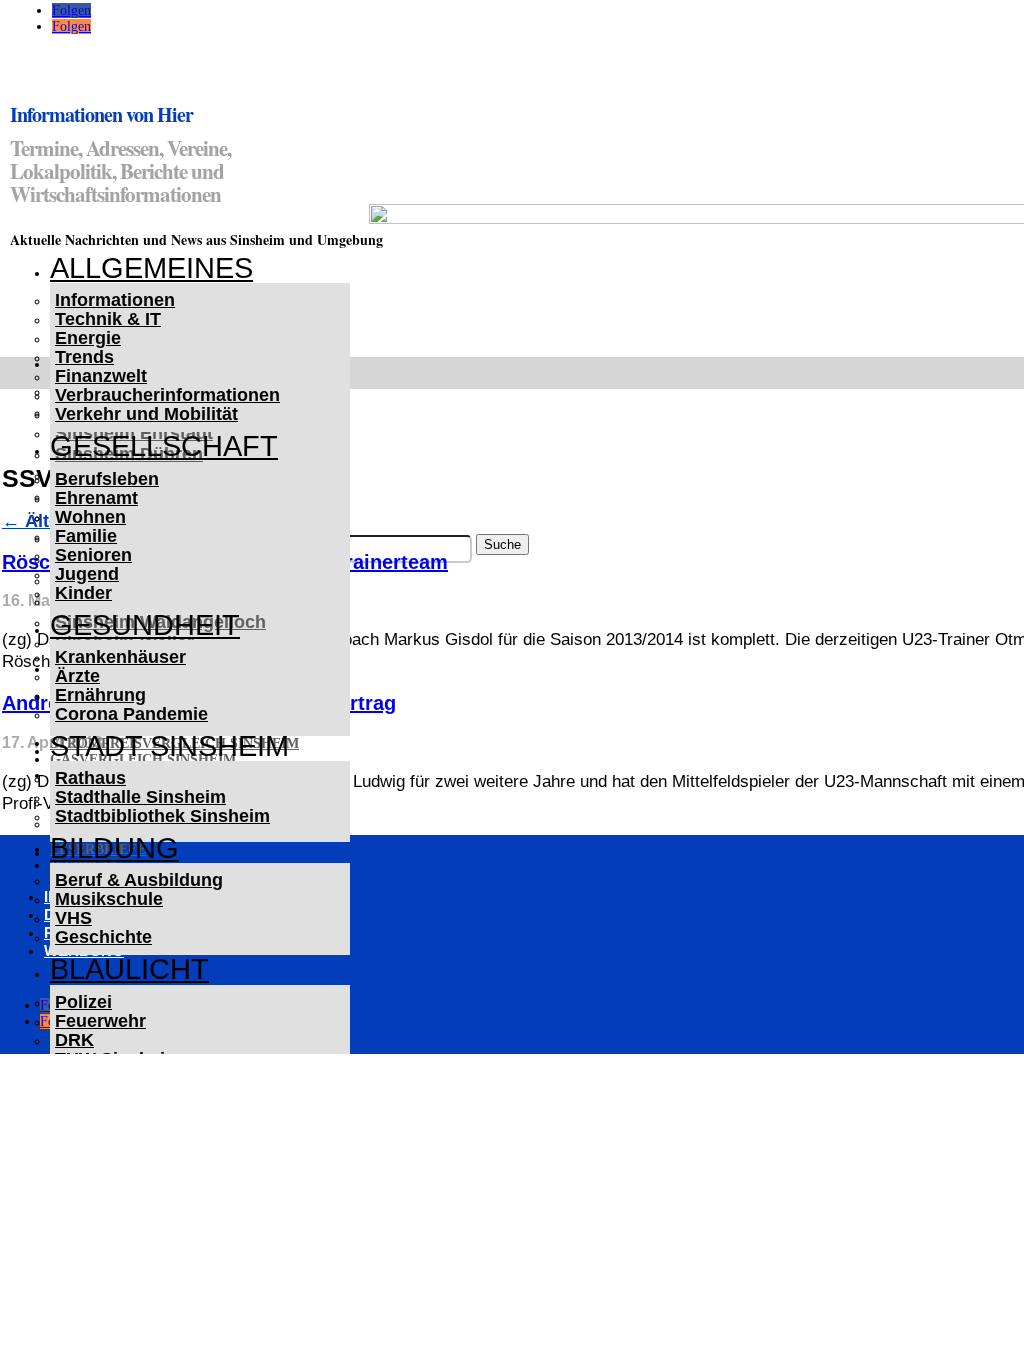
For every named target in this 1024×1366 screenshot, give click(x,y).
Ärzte (77, 676)
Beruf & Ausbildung (139, 880)
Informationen (115, 300)
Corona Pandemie (131, 714)
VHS (73, 918)
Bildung (114, 848)
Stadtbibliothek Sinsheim (162, 816)
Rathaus (90, 778)
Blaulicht (129, 969)
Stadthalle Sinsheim (140, 797)
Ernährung (100, 695)
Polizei (83, 1002)
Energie (88, 338)
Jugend (87, 574)
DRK (74, 1040)
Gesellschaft (164, 446)
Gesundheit (145, 625)
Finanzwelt (101, 376)
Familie (86, 536)
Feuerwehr (100, 1021)
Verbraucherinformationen (167, 395)
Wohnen (90, 517)
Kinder (83, 593)
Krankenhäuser (120, 657)
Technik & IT (108, 319)
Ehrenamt (96, 498)
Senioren (93, 555)
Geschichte (103, 937)
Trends (84, 357)
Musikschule (109, 899)
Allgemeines (151, 268)
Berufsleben (107, 479)
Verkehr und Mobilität (146, 414)
